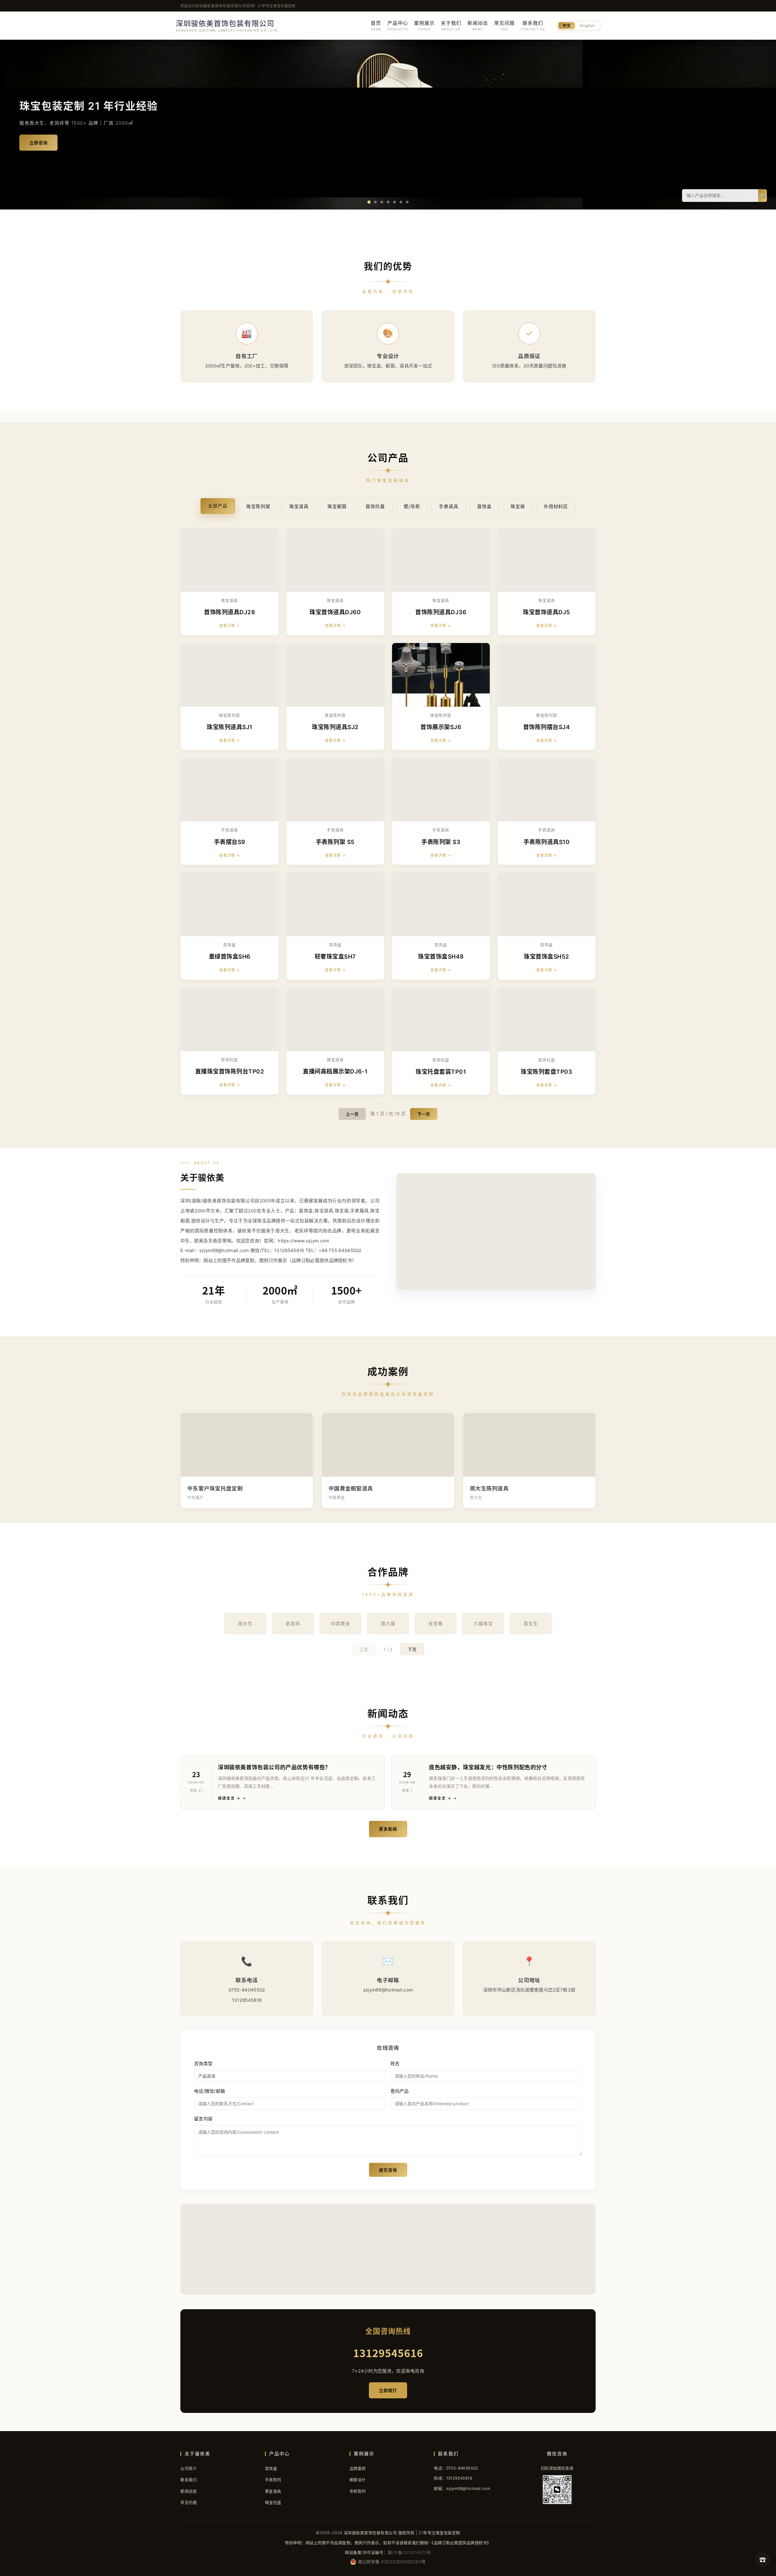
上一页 (352, 1114)
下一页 (424, 1114)
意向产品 (400, 2091)
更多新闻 (388, 1829)
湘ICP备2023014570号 (409, 2552)
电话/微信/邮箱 (209, 2091)
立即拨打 (388, 2390)
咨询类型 (203, 2063)
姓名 (395, 2063)
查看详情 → (229, 626)
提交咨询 (388, 2170)
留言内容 (203, 2119)
